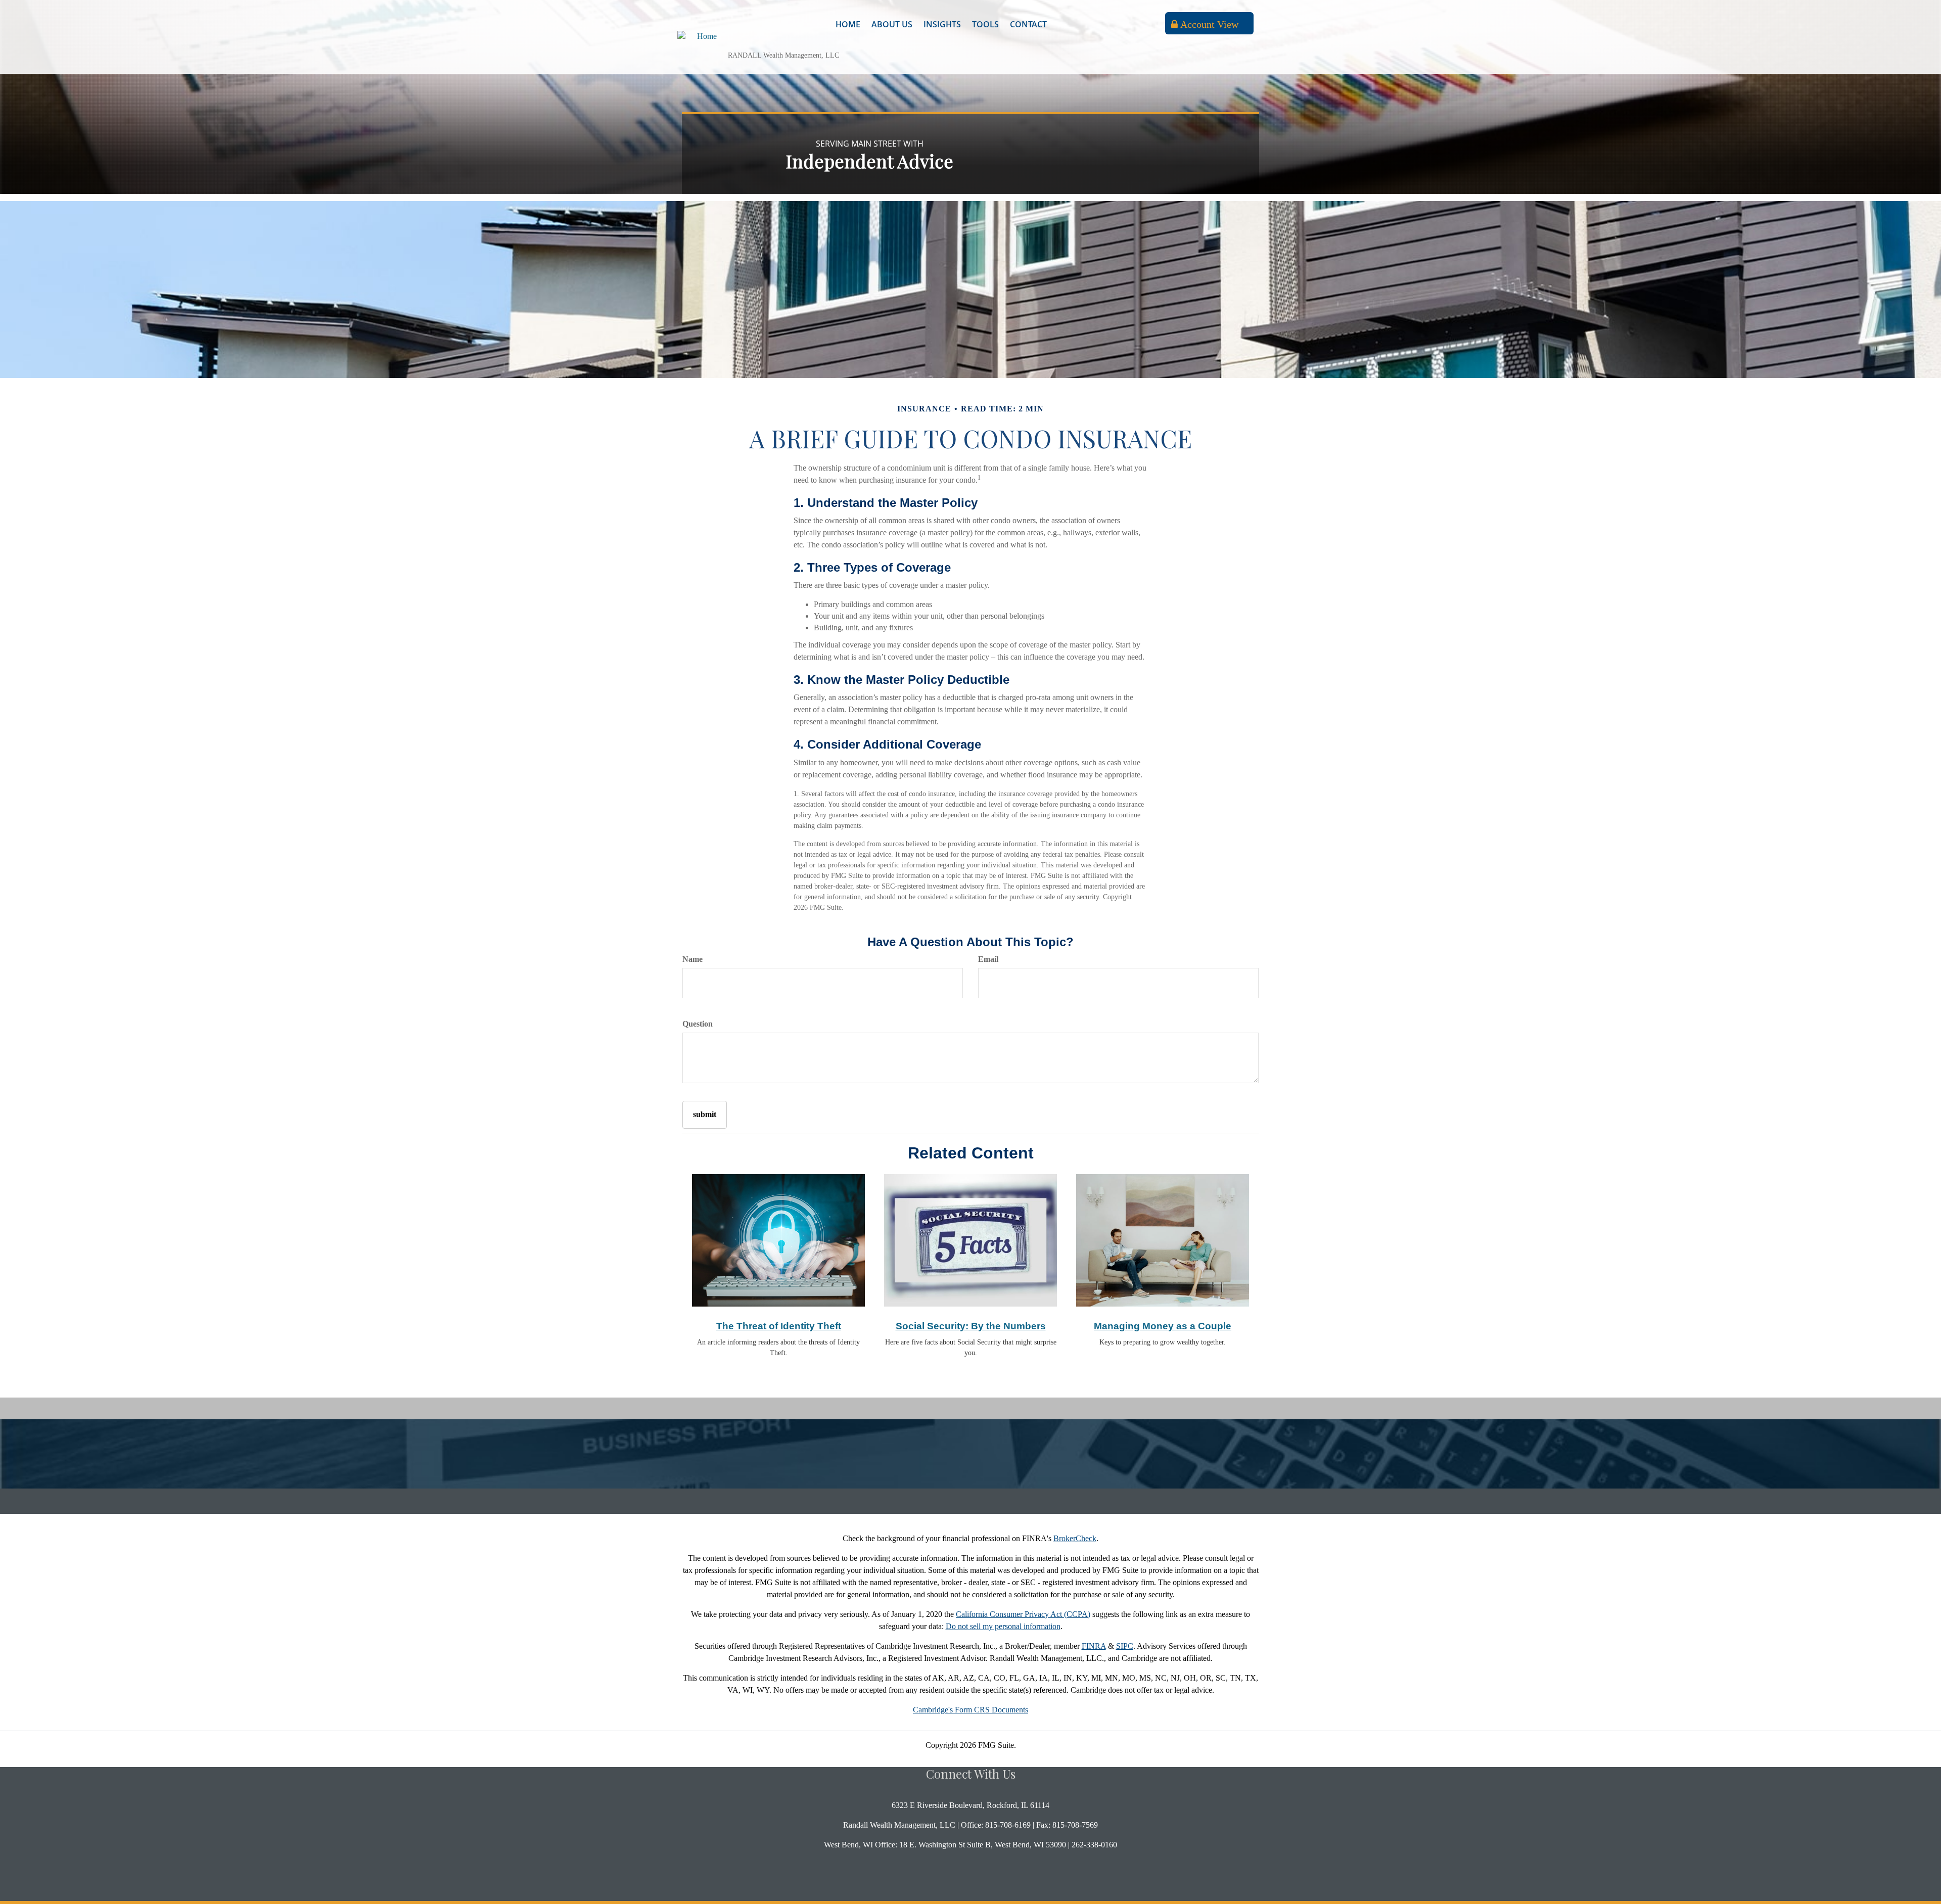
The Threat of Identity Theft (779, 1326)
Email (988, 959)
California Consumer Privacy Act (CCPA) (1023, 1614)
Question (698, 1024)
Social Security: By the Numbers (971, 1326)
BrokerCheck (1075, 1538)
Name (692, 959)
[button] (892, 24)
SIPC (1125, 1646)
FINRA (1094, 1646)
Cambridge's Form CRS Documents (970, 1710)
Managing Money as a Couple (1163, 1326)
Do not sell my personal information (1003, 1626)
